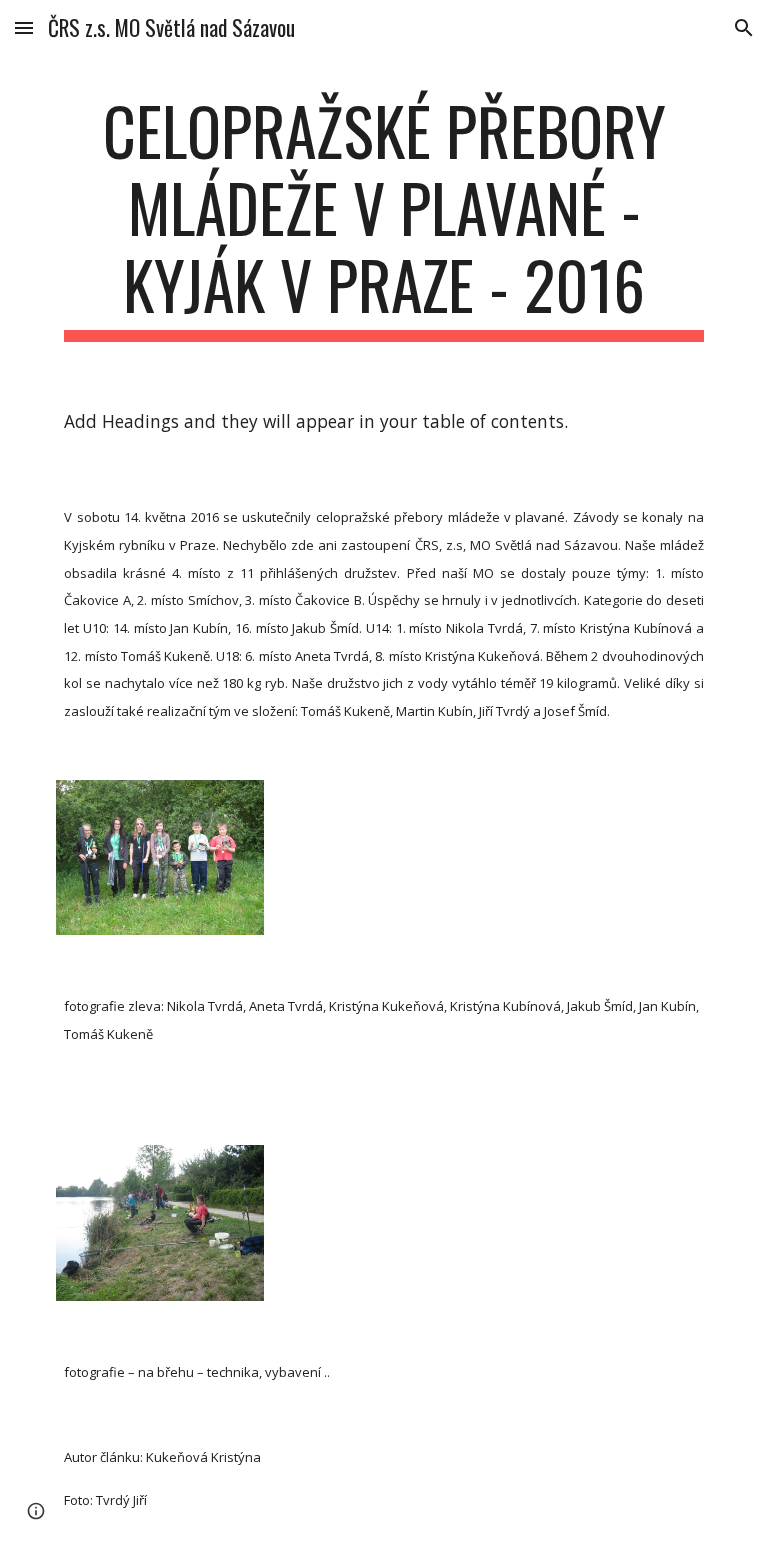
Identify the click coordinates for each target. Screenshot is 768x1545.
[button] (24, 27)
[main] (383, 217)
